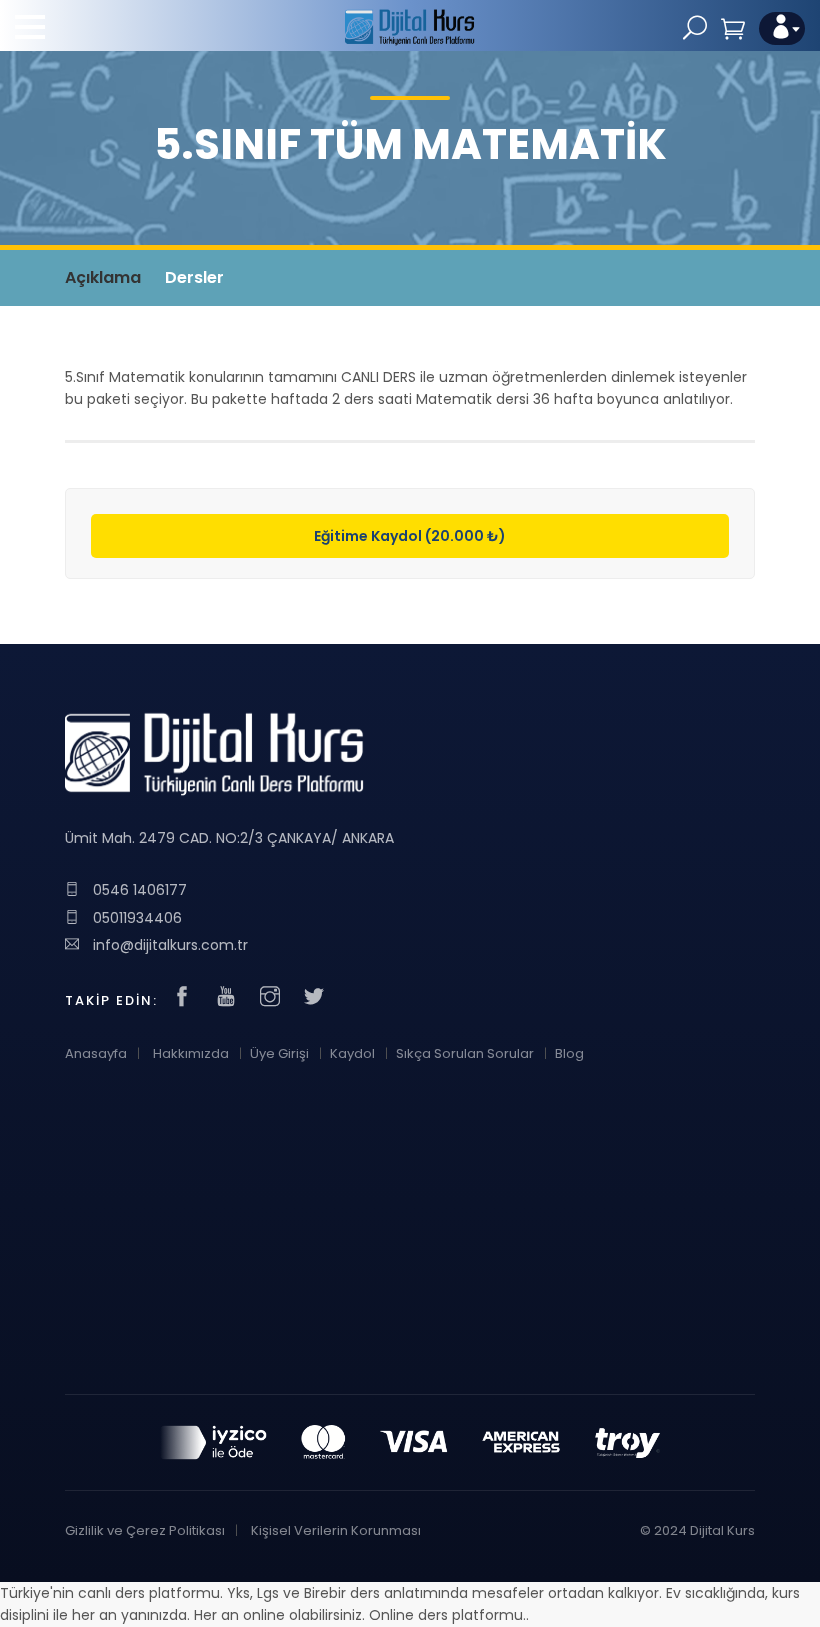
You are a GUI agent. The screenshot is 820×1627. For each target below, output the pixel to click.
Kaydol (352, 1053)
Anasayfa (96, 1053)
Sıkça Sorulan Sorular (465, 1053)
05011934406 (135, 918)
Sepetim (733, 28)
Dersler (194, 277)
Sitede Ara (695, 28)
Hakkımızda (191, 1053)
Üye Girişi (279, 1053)
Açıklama (103, 277)
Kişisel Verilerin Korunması (336, 1530)
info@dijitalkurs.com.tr (168, 945)
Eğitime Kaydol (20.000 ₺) (410, 536)
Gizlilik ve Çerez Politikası (145, 1530)
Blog (569, 1053)
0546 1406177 (138, 890)
